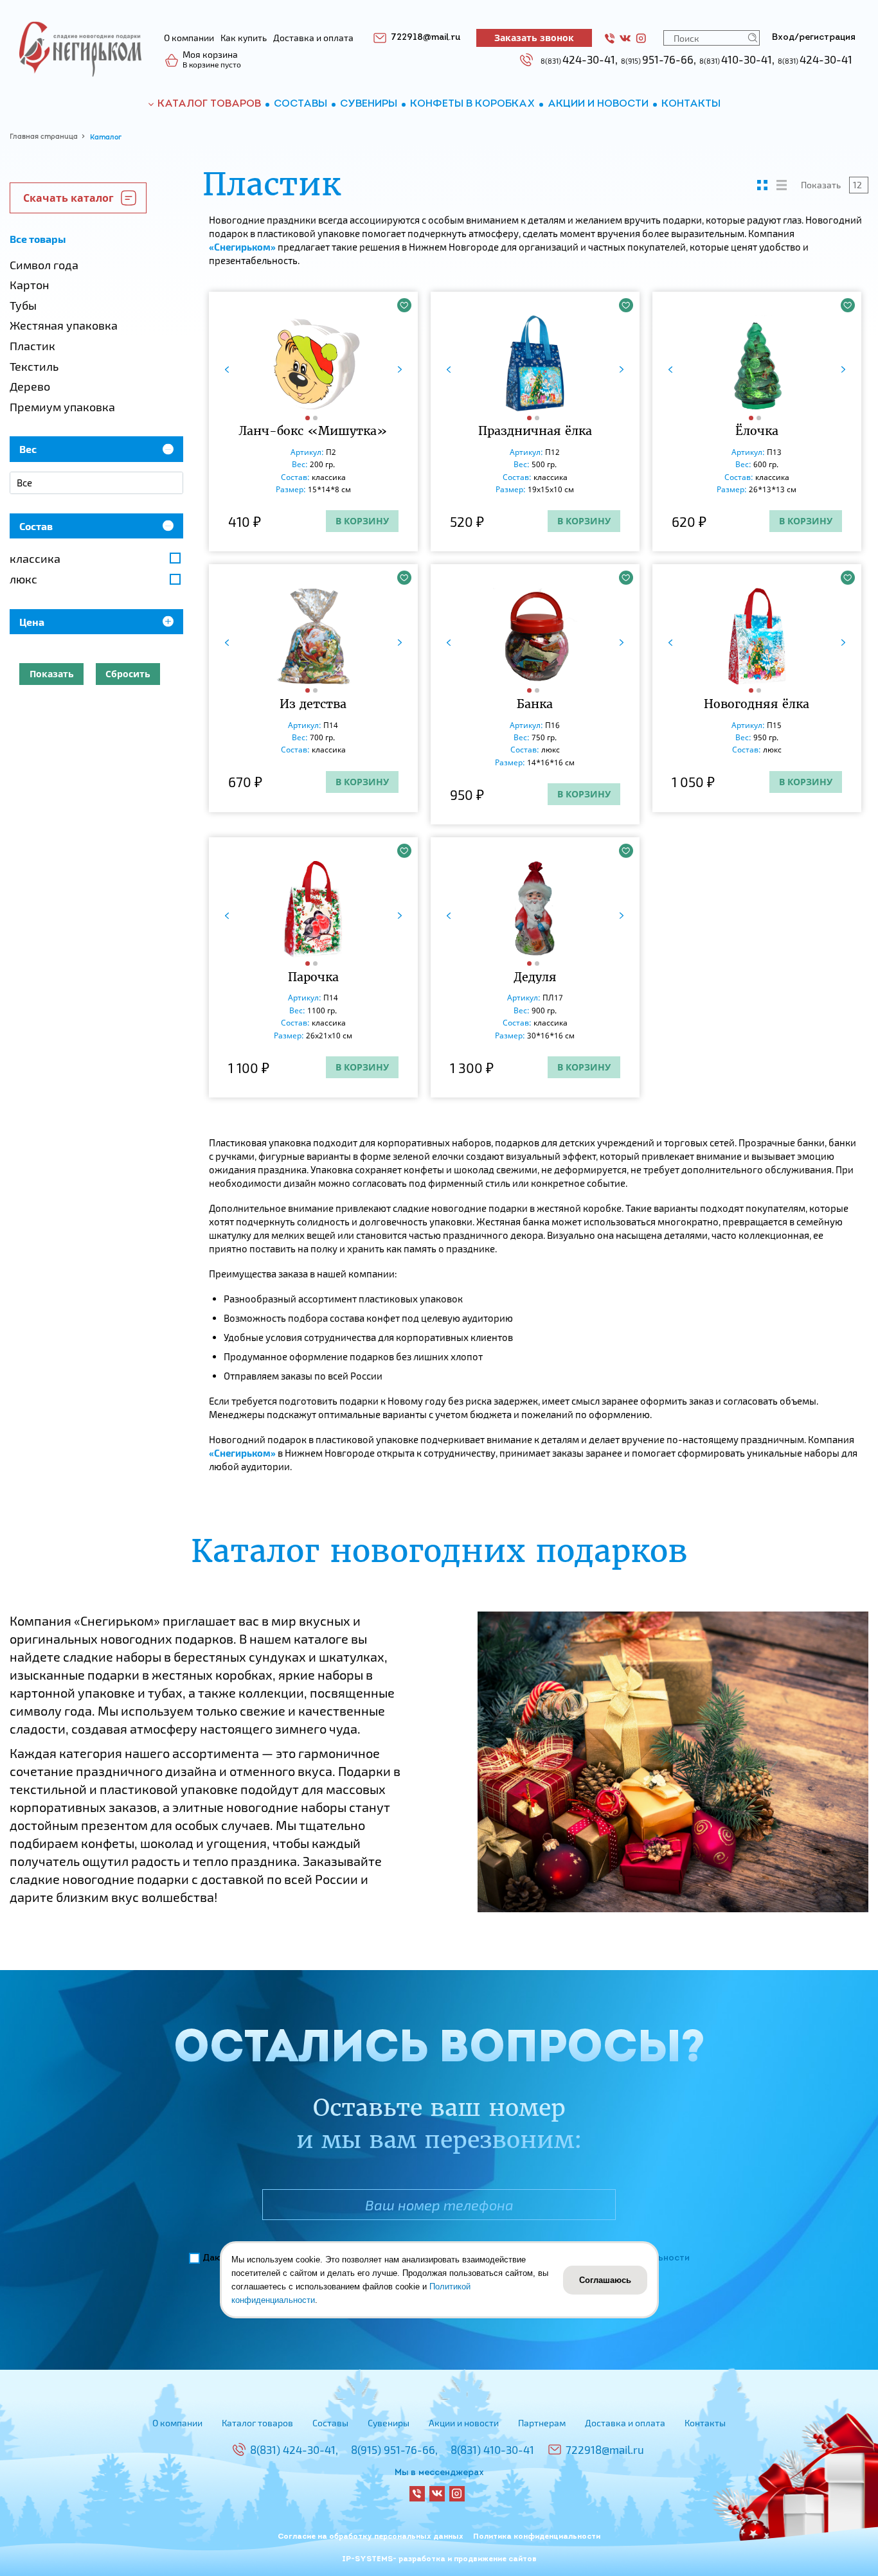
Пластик (32, 346)
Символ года (44, 265)
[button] (309, 418)
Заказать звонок (534, 38)
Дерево (30, 386)
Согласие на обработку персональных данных (371, 2537)
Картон (29, 285)
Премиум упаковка (62, 407)
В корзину (362, 521)
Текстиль (34, 366)
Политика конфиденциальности (537, 2537)
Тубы (23, 305)
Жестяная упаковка (64, 325)
